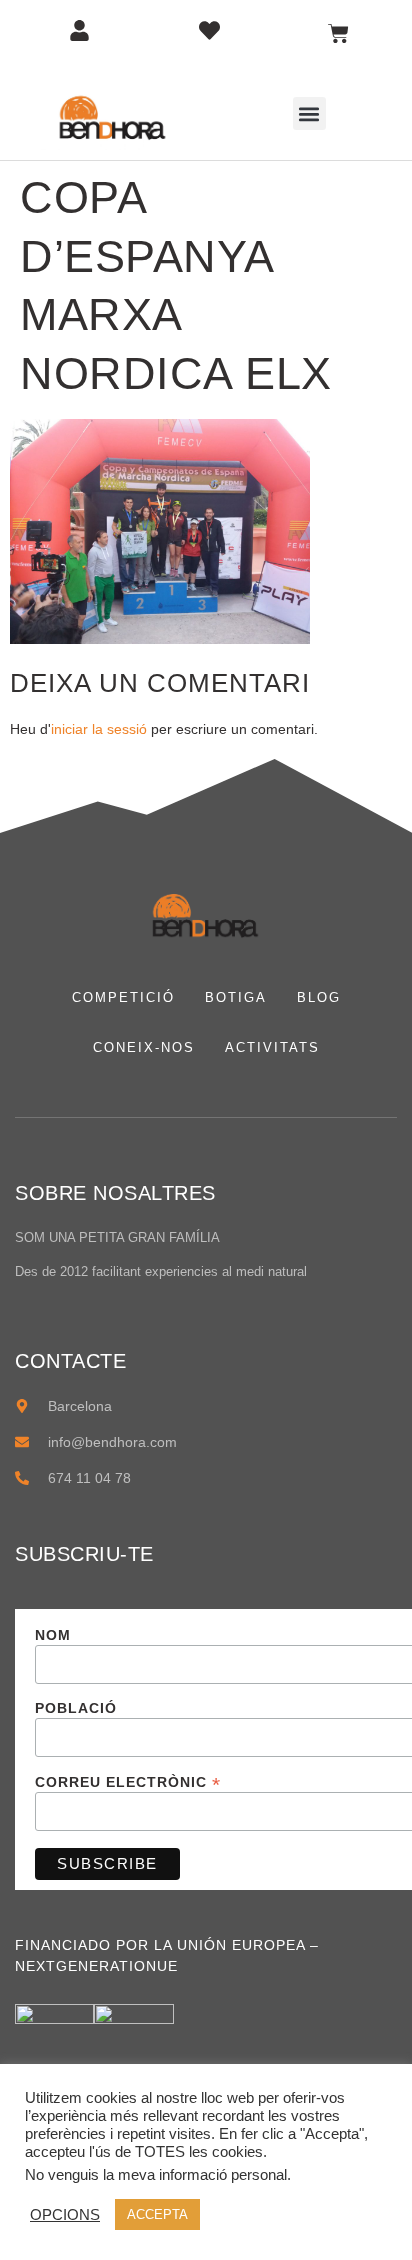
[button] (309, 113)
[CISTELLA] (338, 33)
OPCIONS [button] (65, 2215)
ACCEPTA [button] (157, 2214)
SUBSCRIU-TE (84, 1554)
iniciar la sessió (99, 729)
